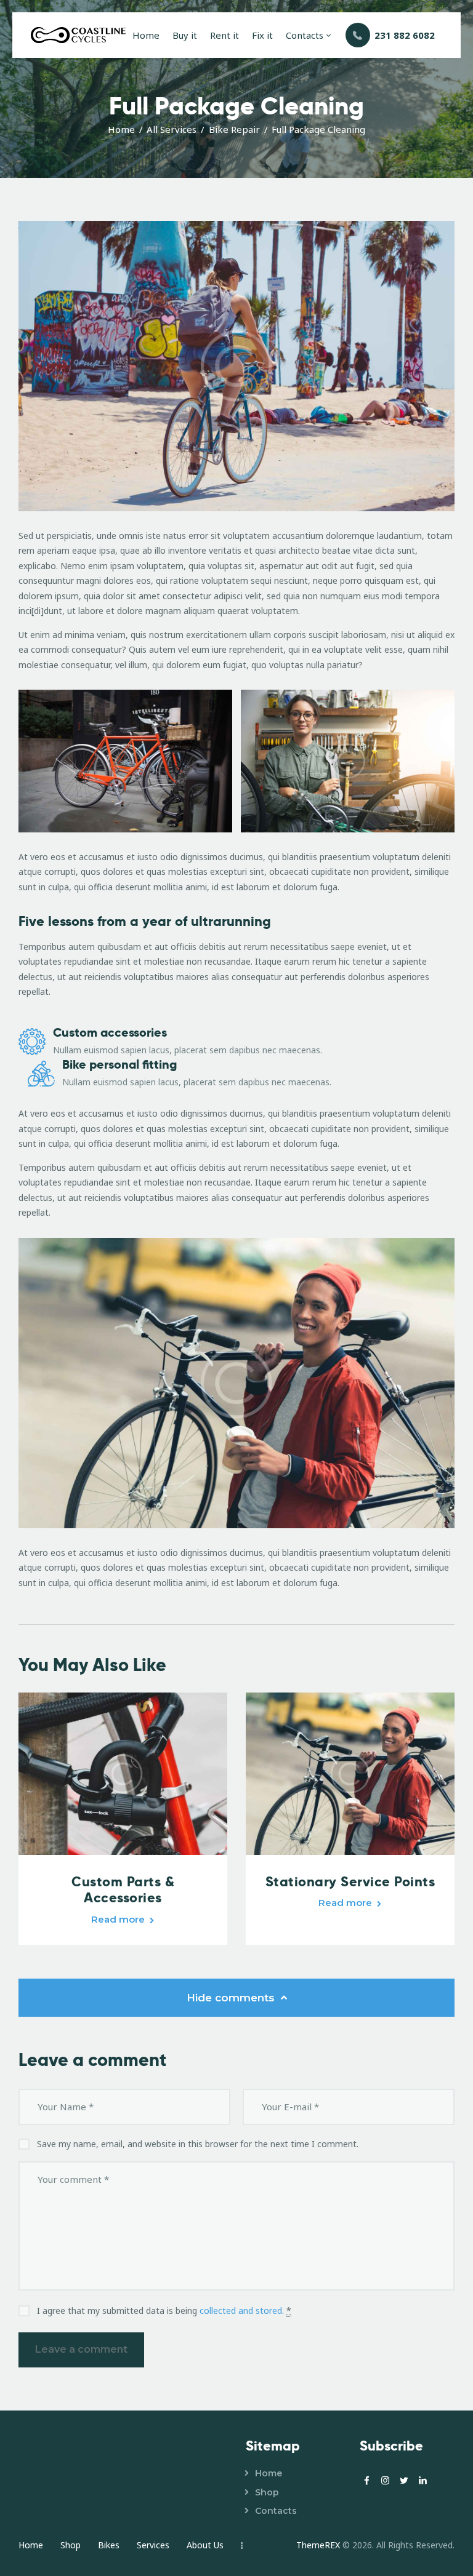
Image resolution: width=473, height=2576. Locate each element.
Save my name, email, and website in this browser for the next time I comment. (198, 2144)
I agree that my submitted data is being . (164, 2311)
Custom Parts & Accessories (123, 1890)
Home (121, 129)
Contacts (276, 2511)
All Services (172, 129)
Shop (267, 2492)
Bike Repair (234, 129)
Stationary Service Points (350, 1881)
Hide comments (232, 1998)
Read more (118, 1919)
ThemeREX (318, 2545)
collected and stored (241, 2311)
